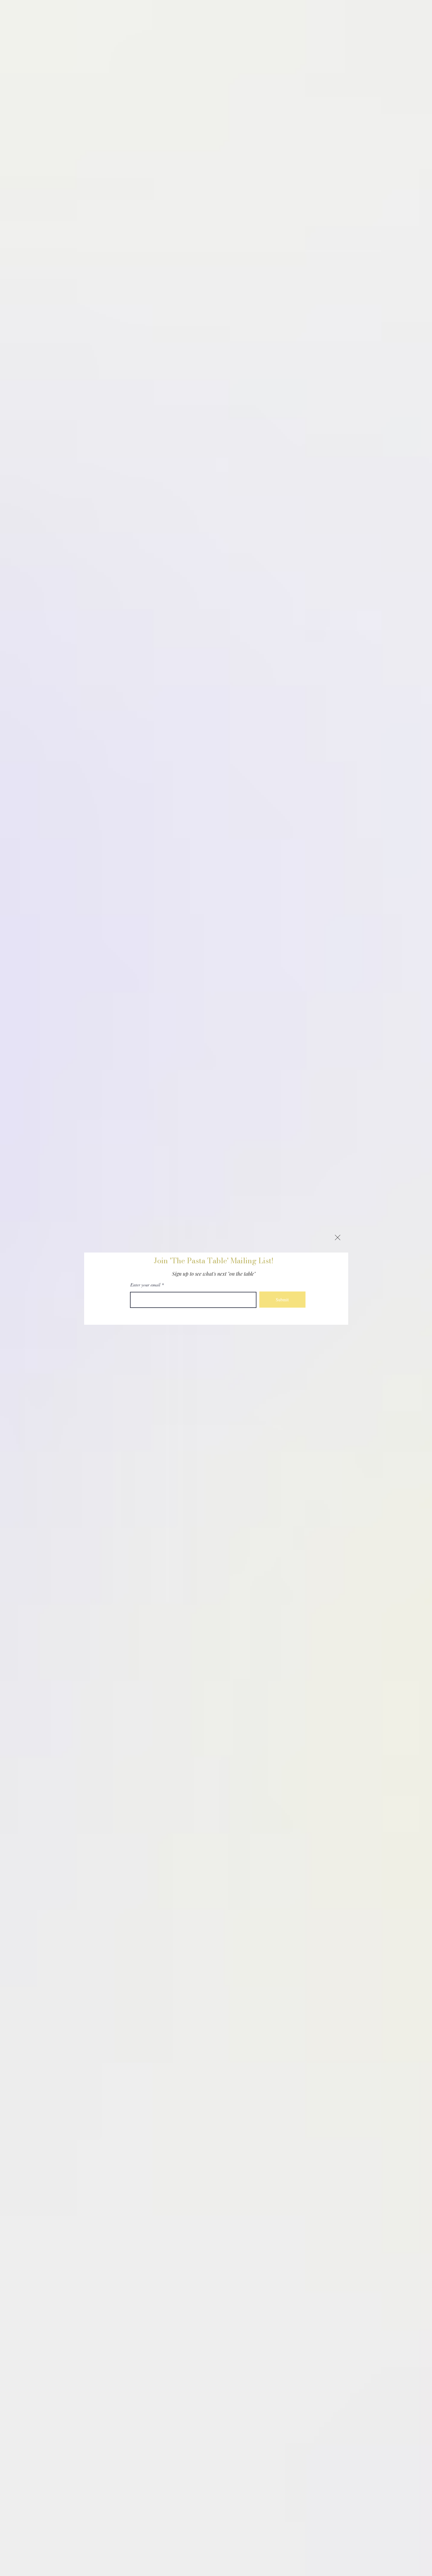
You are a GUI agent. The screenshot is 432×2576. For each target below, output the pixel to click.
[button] (338, 1237)
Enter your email (145, 1285)
